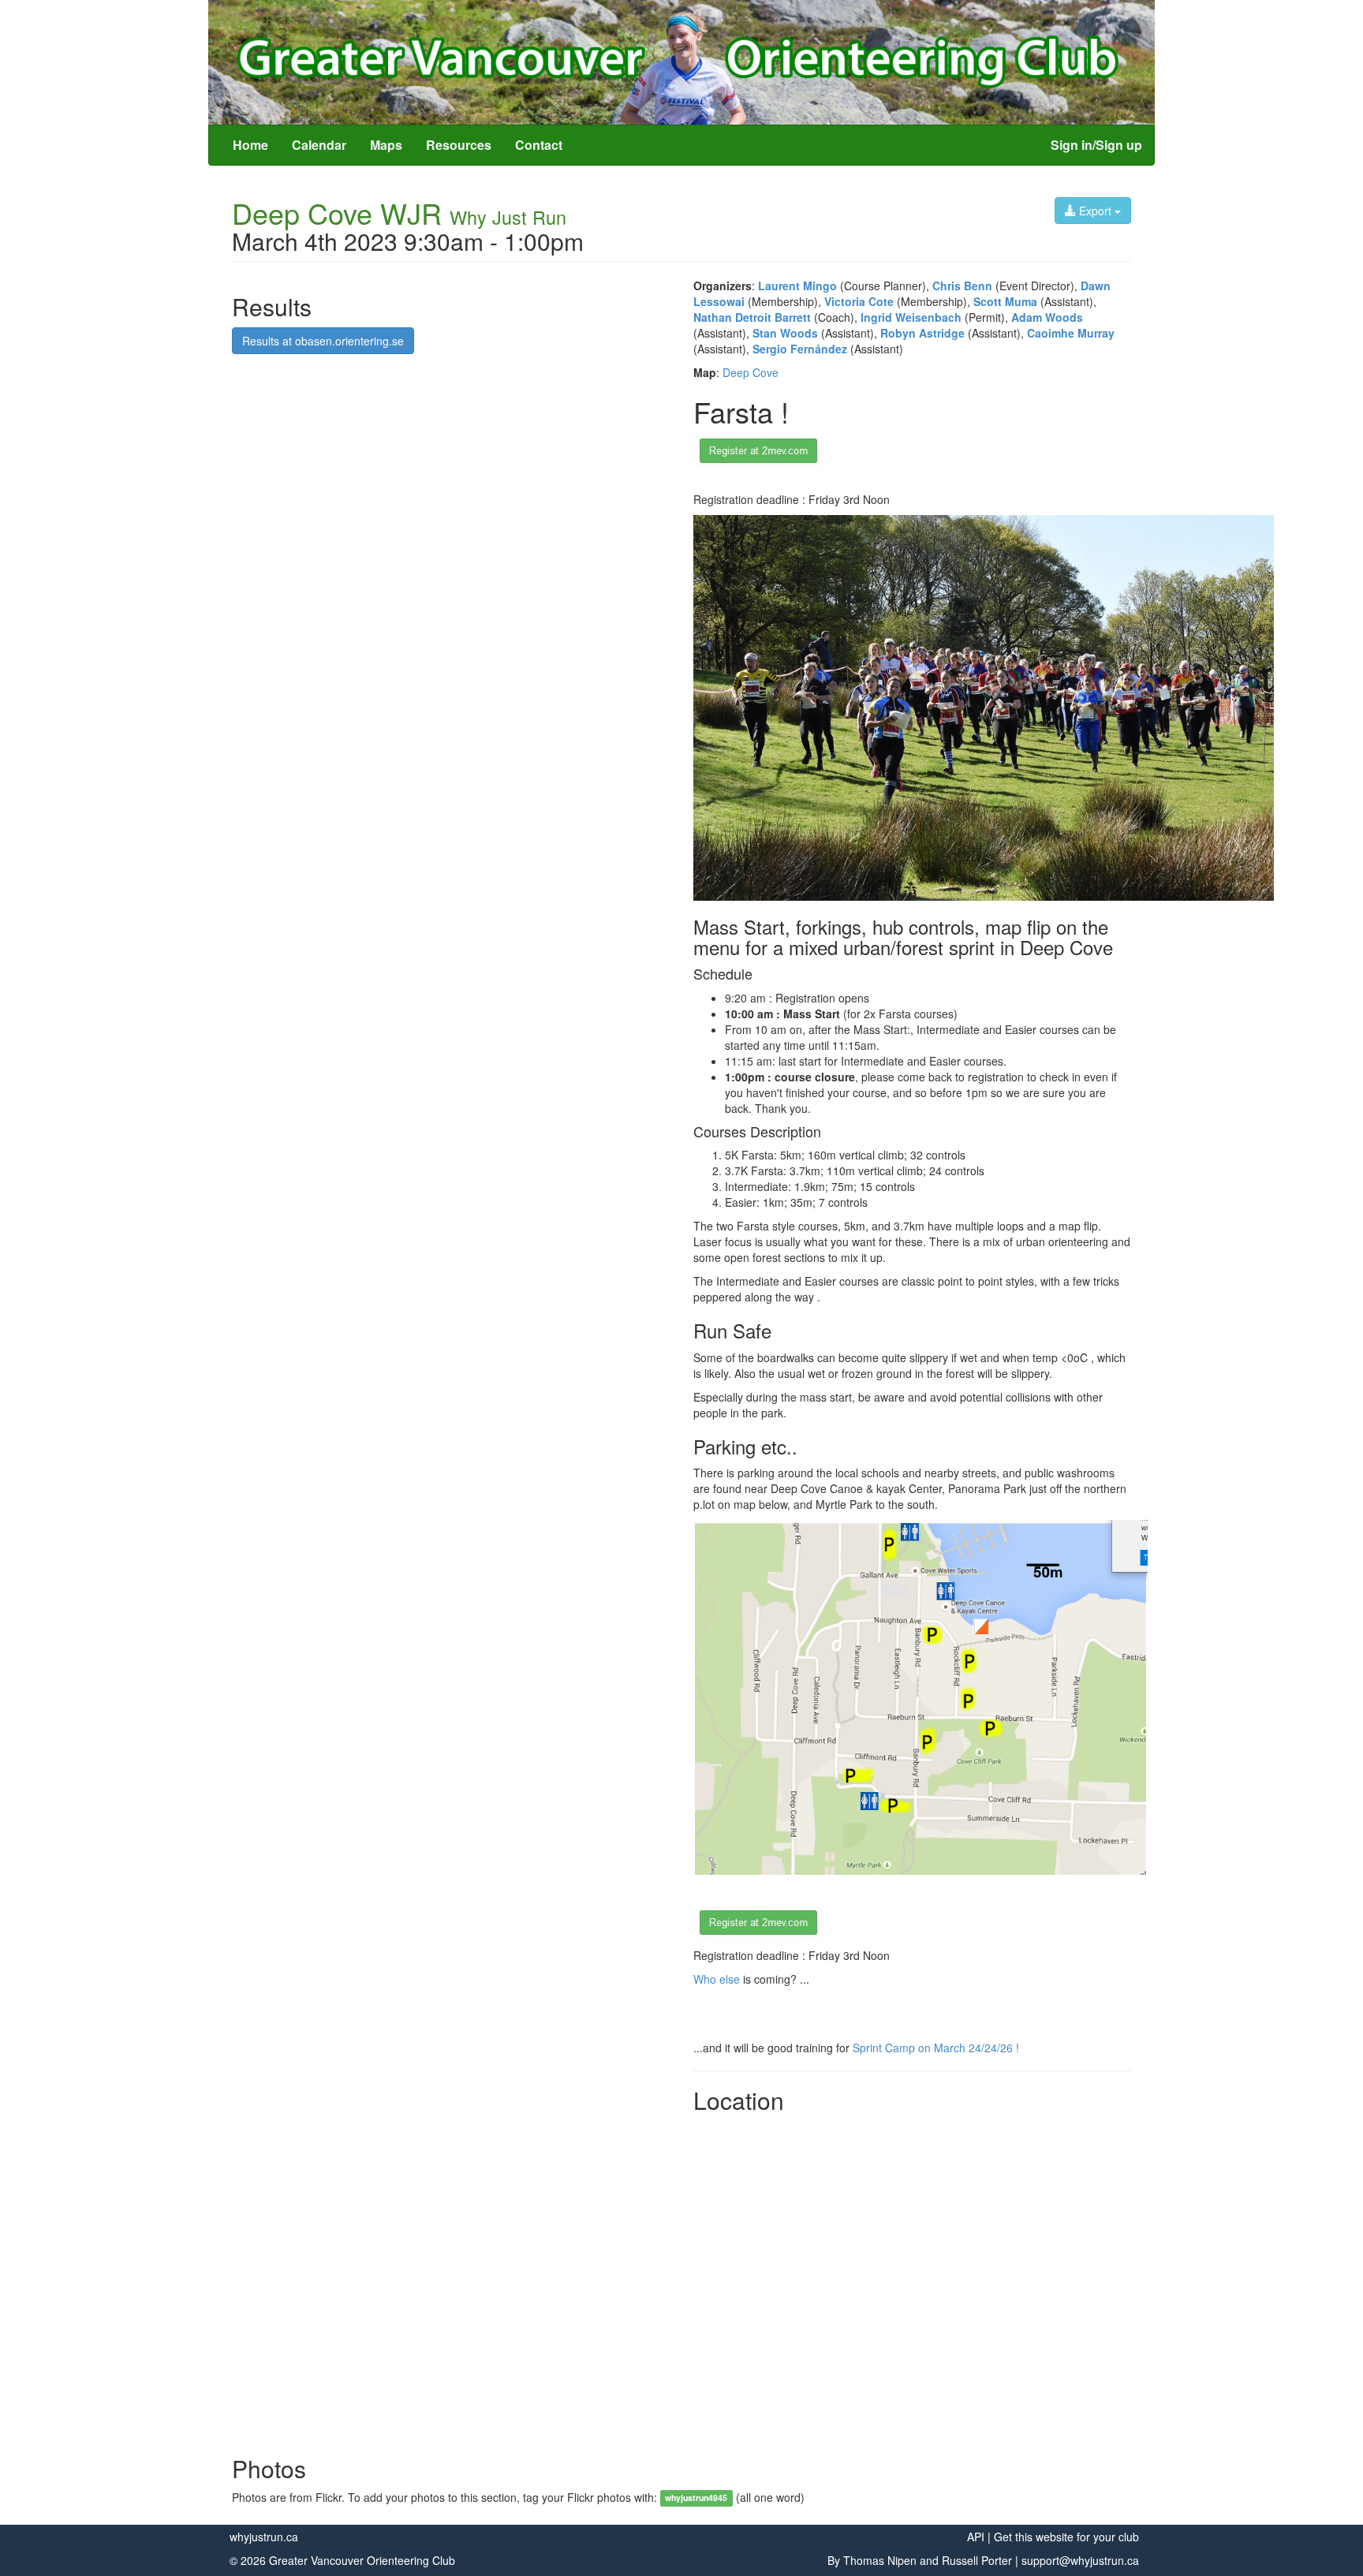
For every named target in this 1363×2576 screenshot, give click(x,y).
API (976, 2537)
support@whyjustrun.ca (1080, 2560)
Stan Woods (785, 333)
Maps (386, 145)
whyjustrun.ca (264, 2537)
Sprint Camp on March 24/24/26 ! (936, 2048)
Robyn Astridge (922, 333)
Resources (459, 145)
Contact (539, 145)
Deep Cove (751, 372)
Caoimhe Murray (1071, 333)
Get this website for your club (1066, 2537)
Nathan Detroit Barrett (752, 317)
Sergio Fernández (800, 349)
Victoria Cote (859, 301)
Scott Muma (1005, 301)
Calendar (319, 145)
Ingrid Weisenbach (911, 317)
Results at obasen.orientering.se (323, 341)
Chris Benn (962, 286)
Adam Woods (1047, 317)
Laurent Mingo (797, 286)
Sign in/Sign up (1096, 145)
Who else (717, 1979)
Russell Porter (977, 2560)
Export (1095, 211)
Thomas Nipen (880, 2560)
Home (250, 145)
